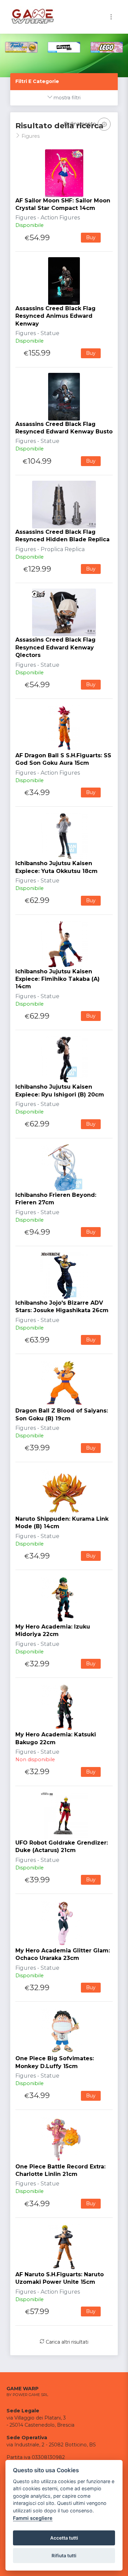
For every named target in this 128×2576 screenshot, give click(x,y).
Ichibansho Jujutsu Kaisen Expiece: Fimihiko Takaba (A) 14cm (58, 979)
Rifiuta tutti (64, 2556)
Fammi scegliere (33, 2518)
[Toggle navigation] (111, 17)
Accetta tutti (64, 2538)
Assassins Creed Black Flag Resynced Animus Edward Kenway (55, 316)
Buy (91, 237)
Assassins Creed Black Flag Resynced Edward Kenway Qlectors (55, 647)
